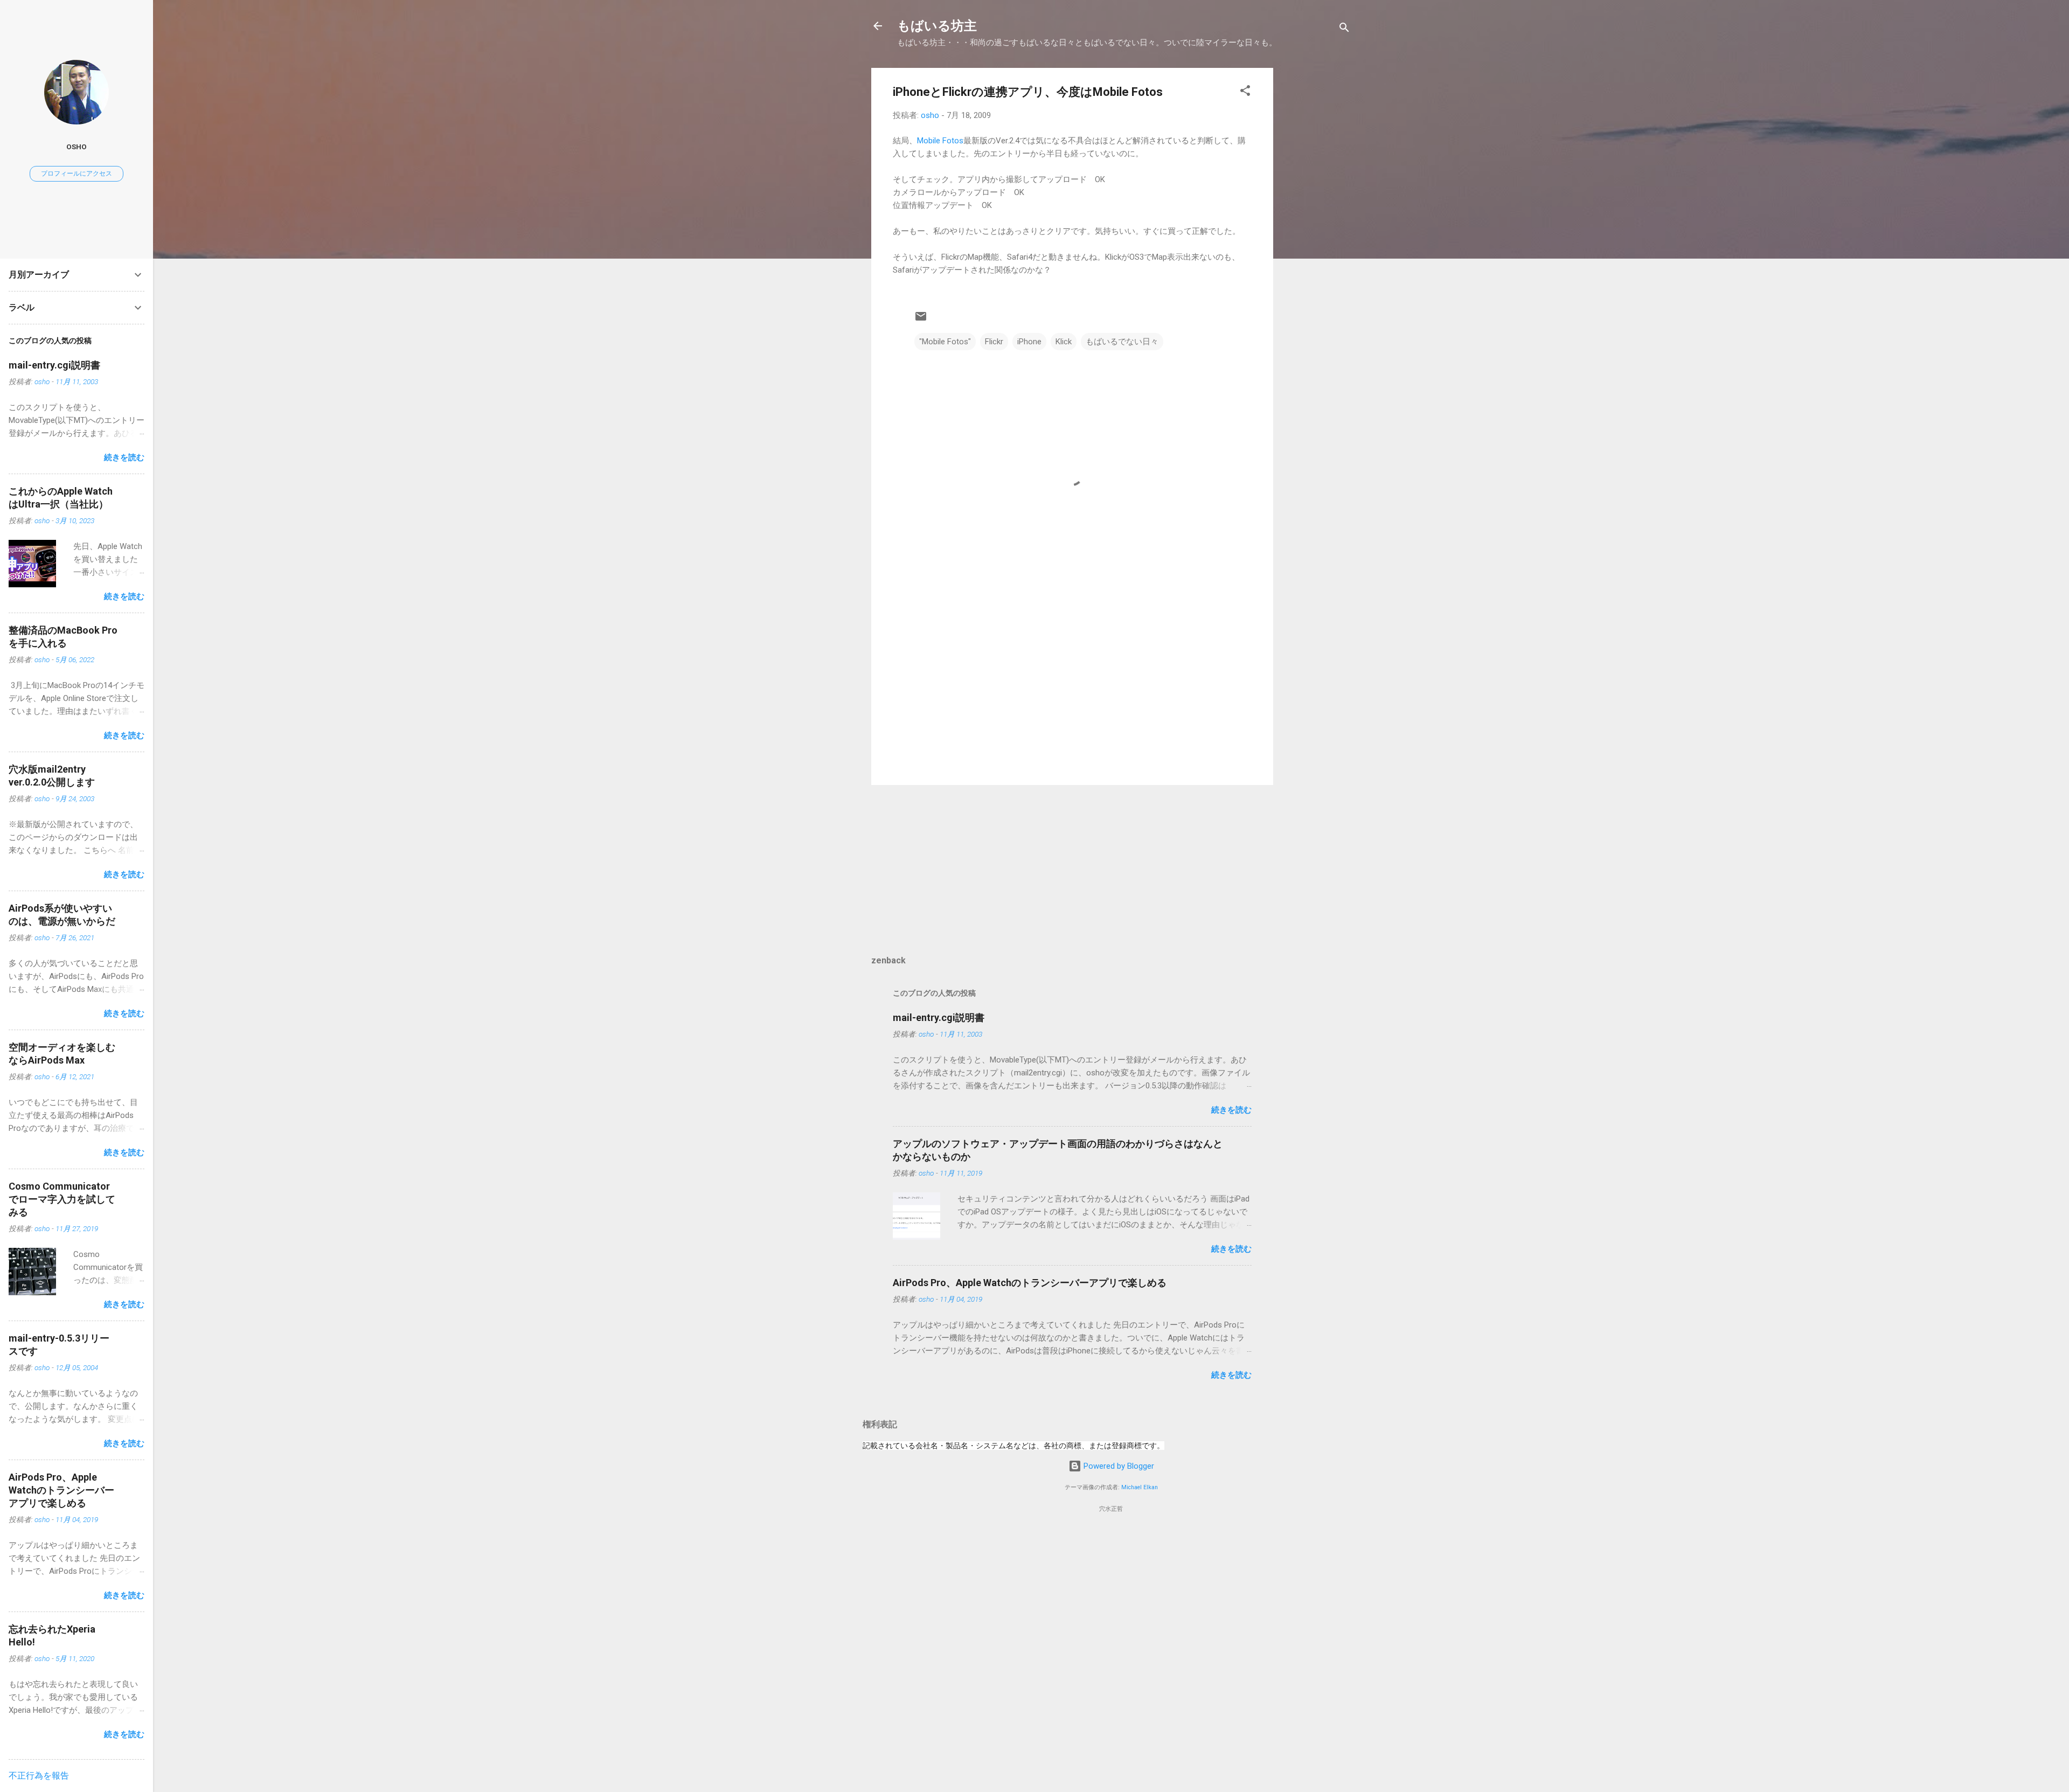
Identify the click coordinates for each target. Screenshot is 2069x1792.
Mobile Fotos (940, 141)
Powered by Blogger (1118, 1466)
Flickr (994, 342)
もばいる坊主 (937, 26)
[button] (1245, 92)
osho (77, 147)
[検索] (1344, 29)
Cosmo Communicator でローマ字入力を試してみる (62, 1199)
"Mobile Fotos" (945, 342)
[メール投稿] (921, 320)
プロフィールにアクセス (77, 173)
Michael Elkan (1140, 1487)
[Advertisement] (1316, 230)
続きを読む (1231, 1110)
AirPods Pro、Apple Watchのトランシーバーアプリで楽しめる (1030, 1283)
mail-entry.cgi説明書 (939, 1017)
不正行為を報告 (39, 1776)
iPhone (1029, 342)
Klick (1064, 342)
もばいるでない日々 (1122, 342)
